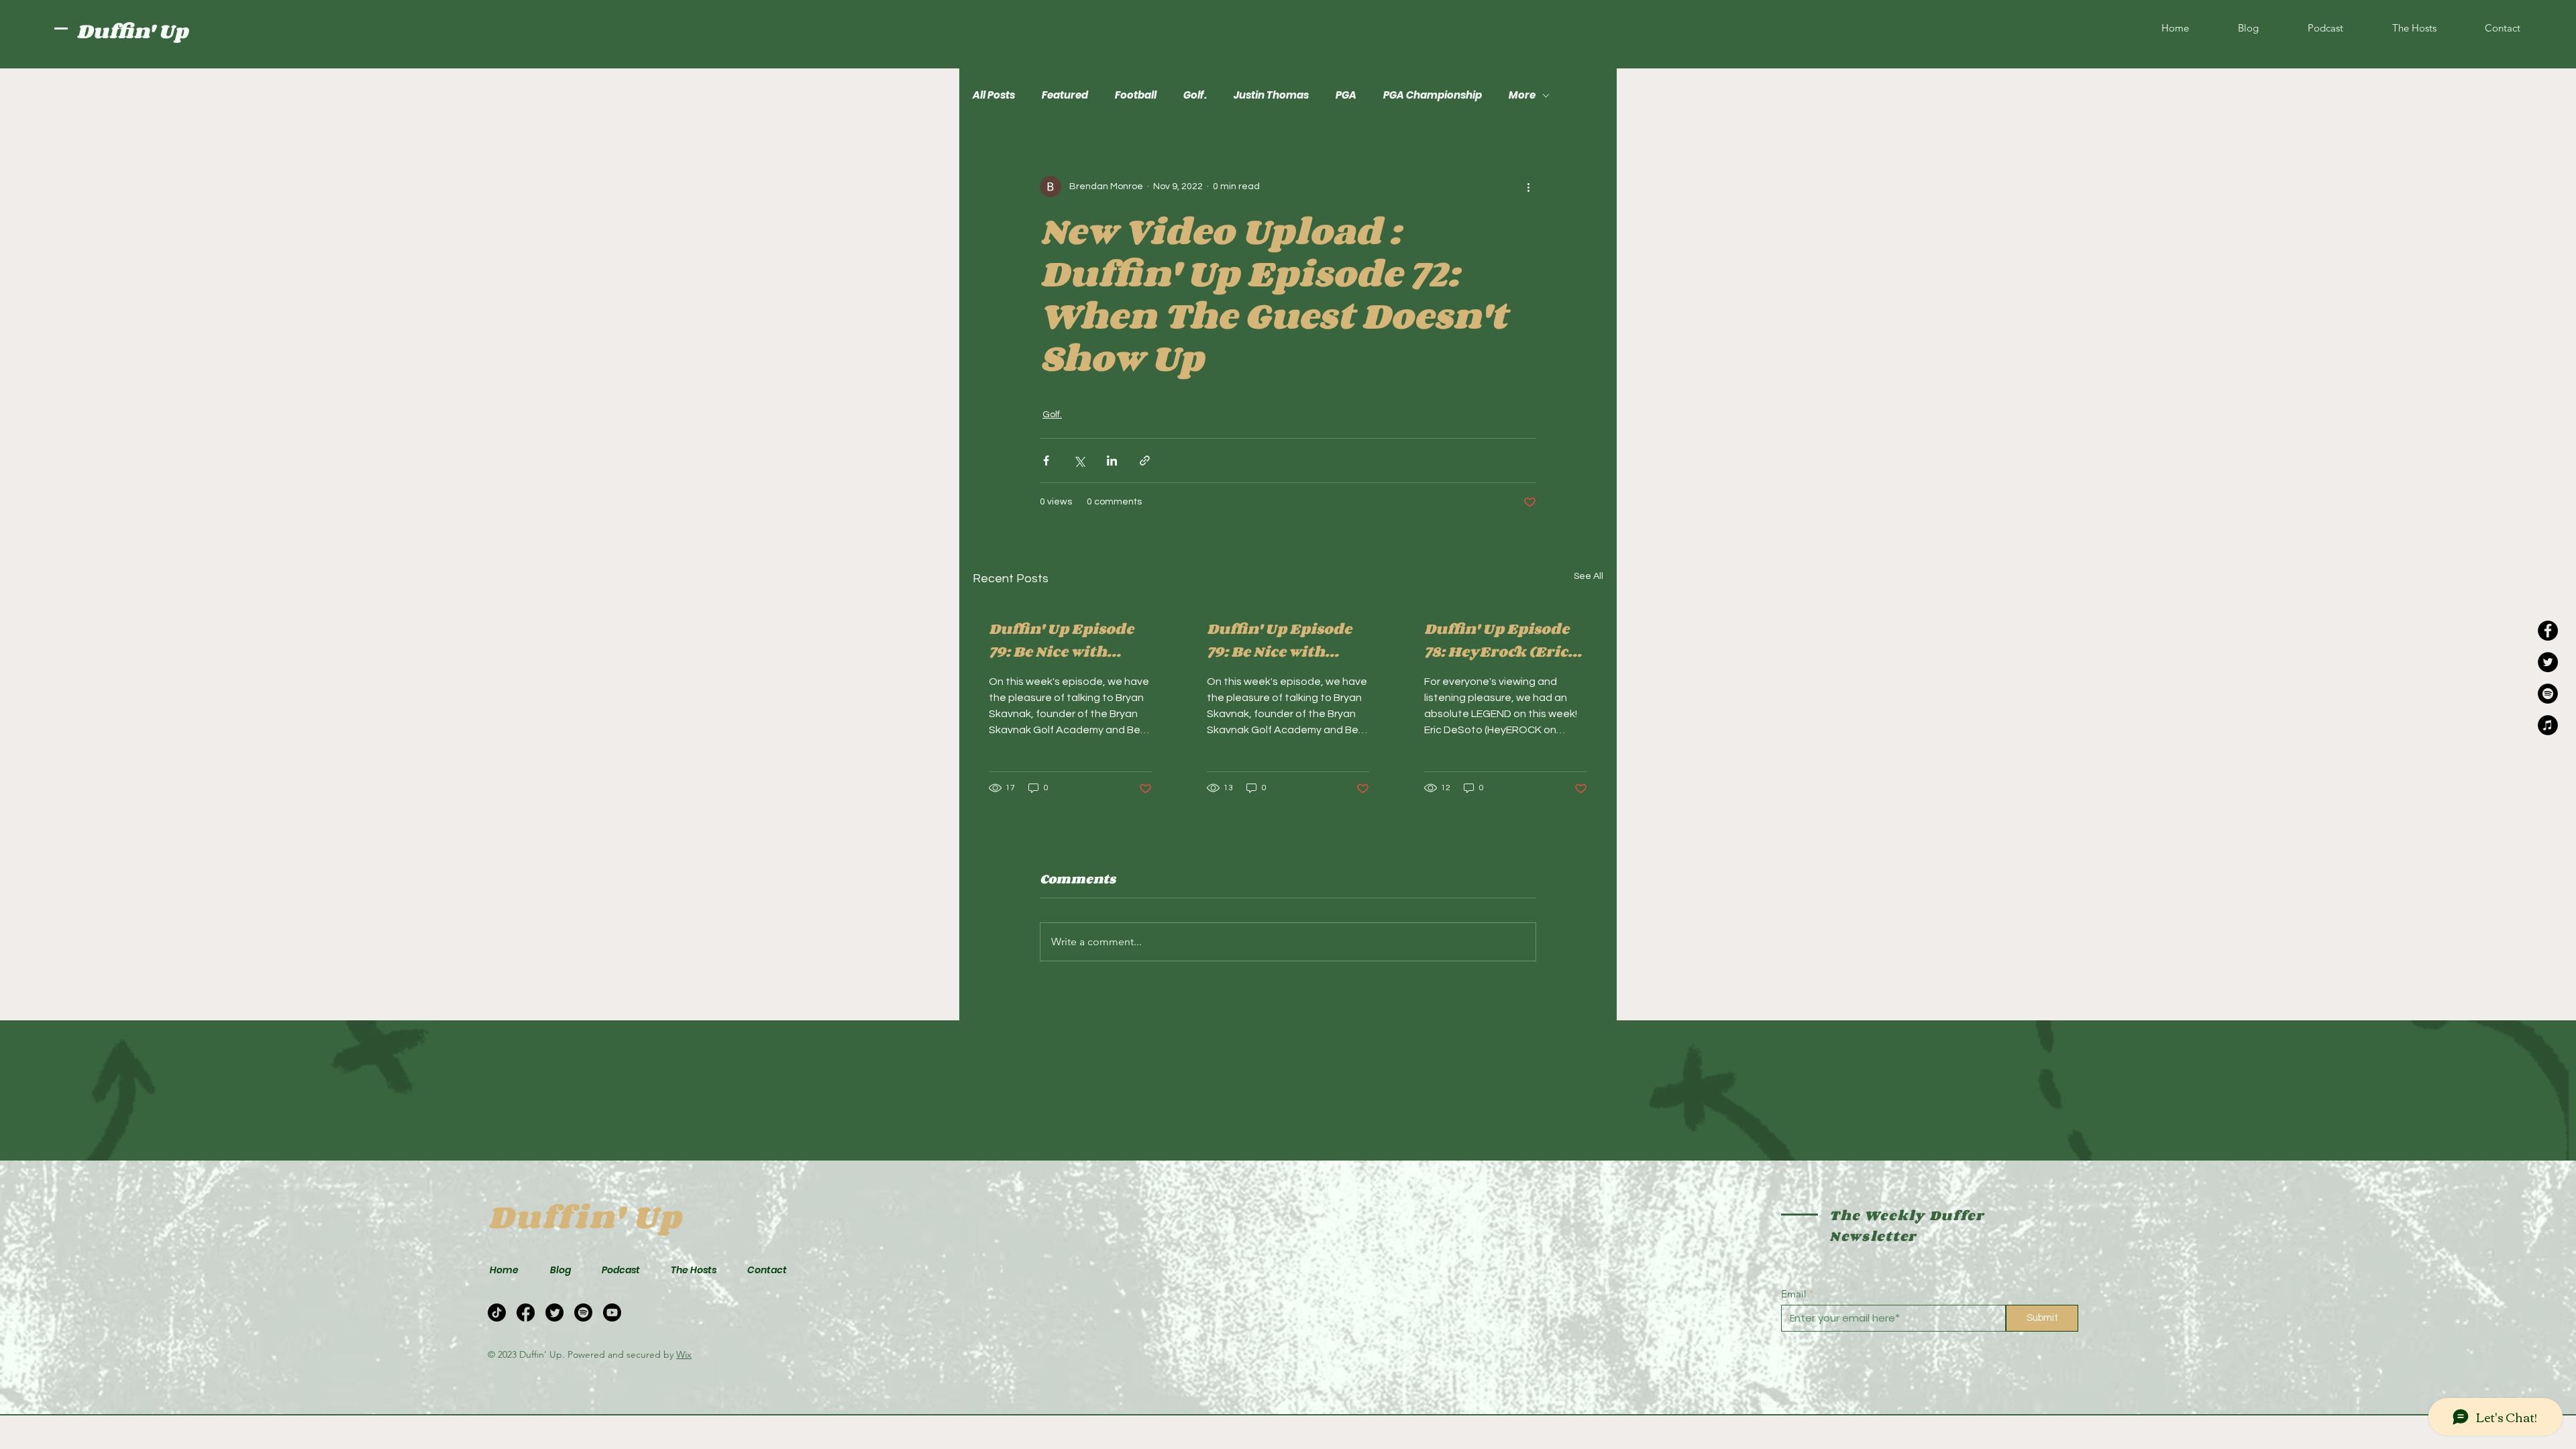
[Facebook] (2548, 631)
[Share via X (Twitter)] (1079, 461)
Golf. (1195, 95)
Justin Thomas (1271, 95)
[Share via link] (1145, 461)
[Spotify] (2548, 694)
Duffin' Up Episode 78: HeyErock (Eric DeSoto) (1497, 640)
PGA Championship (1433, 95)
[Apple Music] (2548, 725)
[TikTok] (497, 1312)
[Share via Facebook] (1046, 461)
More (1522, 95)
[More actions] (1528, 186)
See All (1589, 576)
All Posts (994, 95)
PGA (1346, 95)
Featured (1065, 95)
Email (1794, 1294)
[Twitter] (2548, 662)
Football (1136, 95)
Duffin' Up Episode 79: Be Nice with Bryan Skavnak (1061, 640)
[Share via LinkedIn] (1112, 461)
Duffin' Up (132, 31)
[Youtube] (612, 1312)
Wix (684, 1354)
